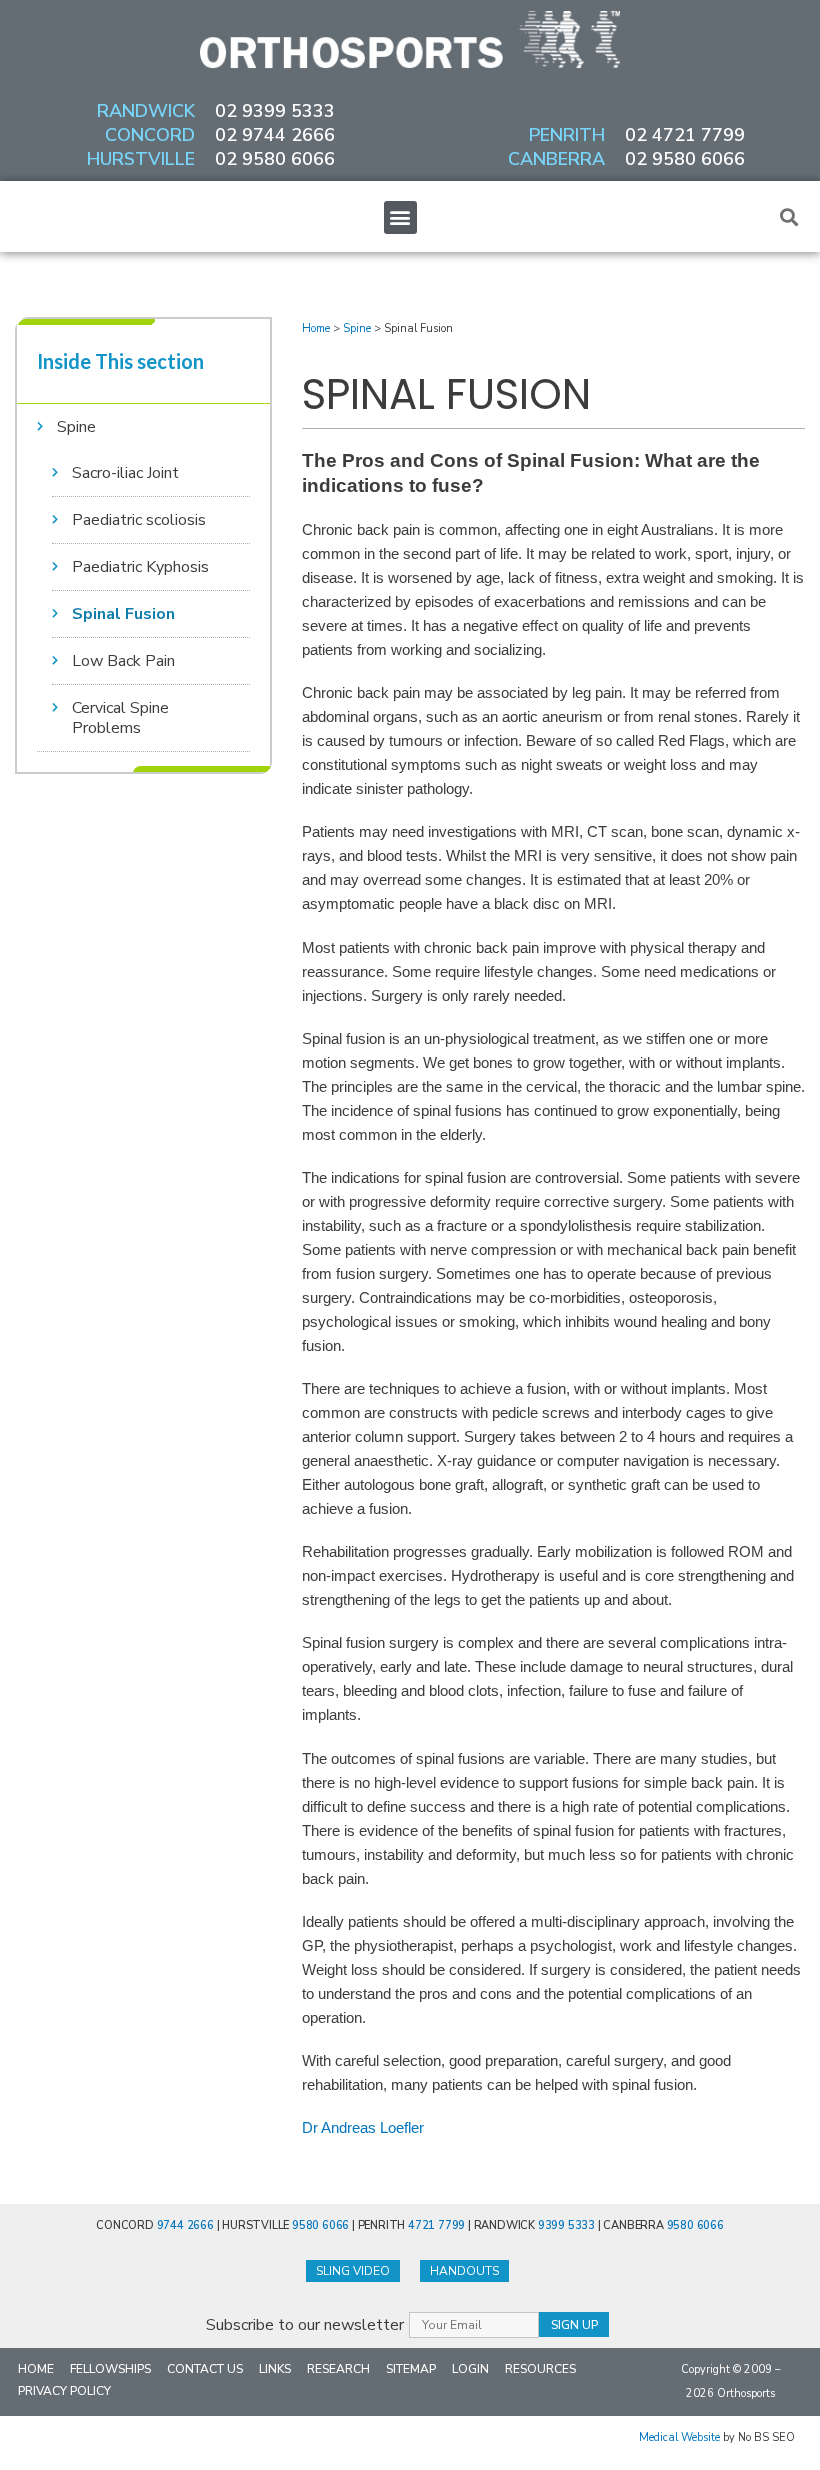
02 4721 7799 (685, 135)
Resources (540, 2369)
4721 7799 (436, 2225)
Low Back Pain (123, 661)
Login (470, 2369)
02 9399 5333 (275, 111)
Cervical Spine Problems (120, 718)
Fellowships (110, 2369)
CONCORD (150, 135)
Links (275, 2369)
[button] (400, 217)
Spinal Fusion (123, 614)
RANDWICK (146, 111)
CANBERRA (556, 159)
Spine (76, 427)
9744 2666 (185, 2225)
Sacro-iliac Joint (125, 473)
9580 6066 (320, 2225)
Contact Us (205, 2369)
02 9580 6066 (275, 159)
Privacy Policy (64, 2391)
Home (316, 328)
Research (338, 2369)
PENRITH (567, 135)
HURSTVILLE (141, 159)
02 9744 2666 (275, 135)
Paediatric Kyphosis (140, 567)
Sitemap (411, 2369)
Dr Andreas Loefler (363, 2128)
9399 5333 (566, 2225)
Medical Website (679, 2437)
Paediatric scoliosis (139, 520)
